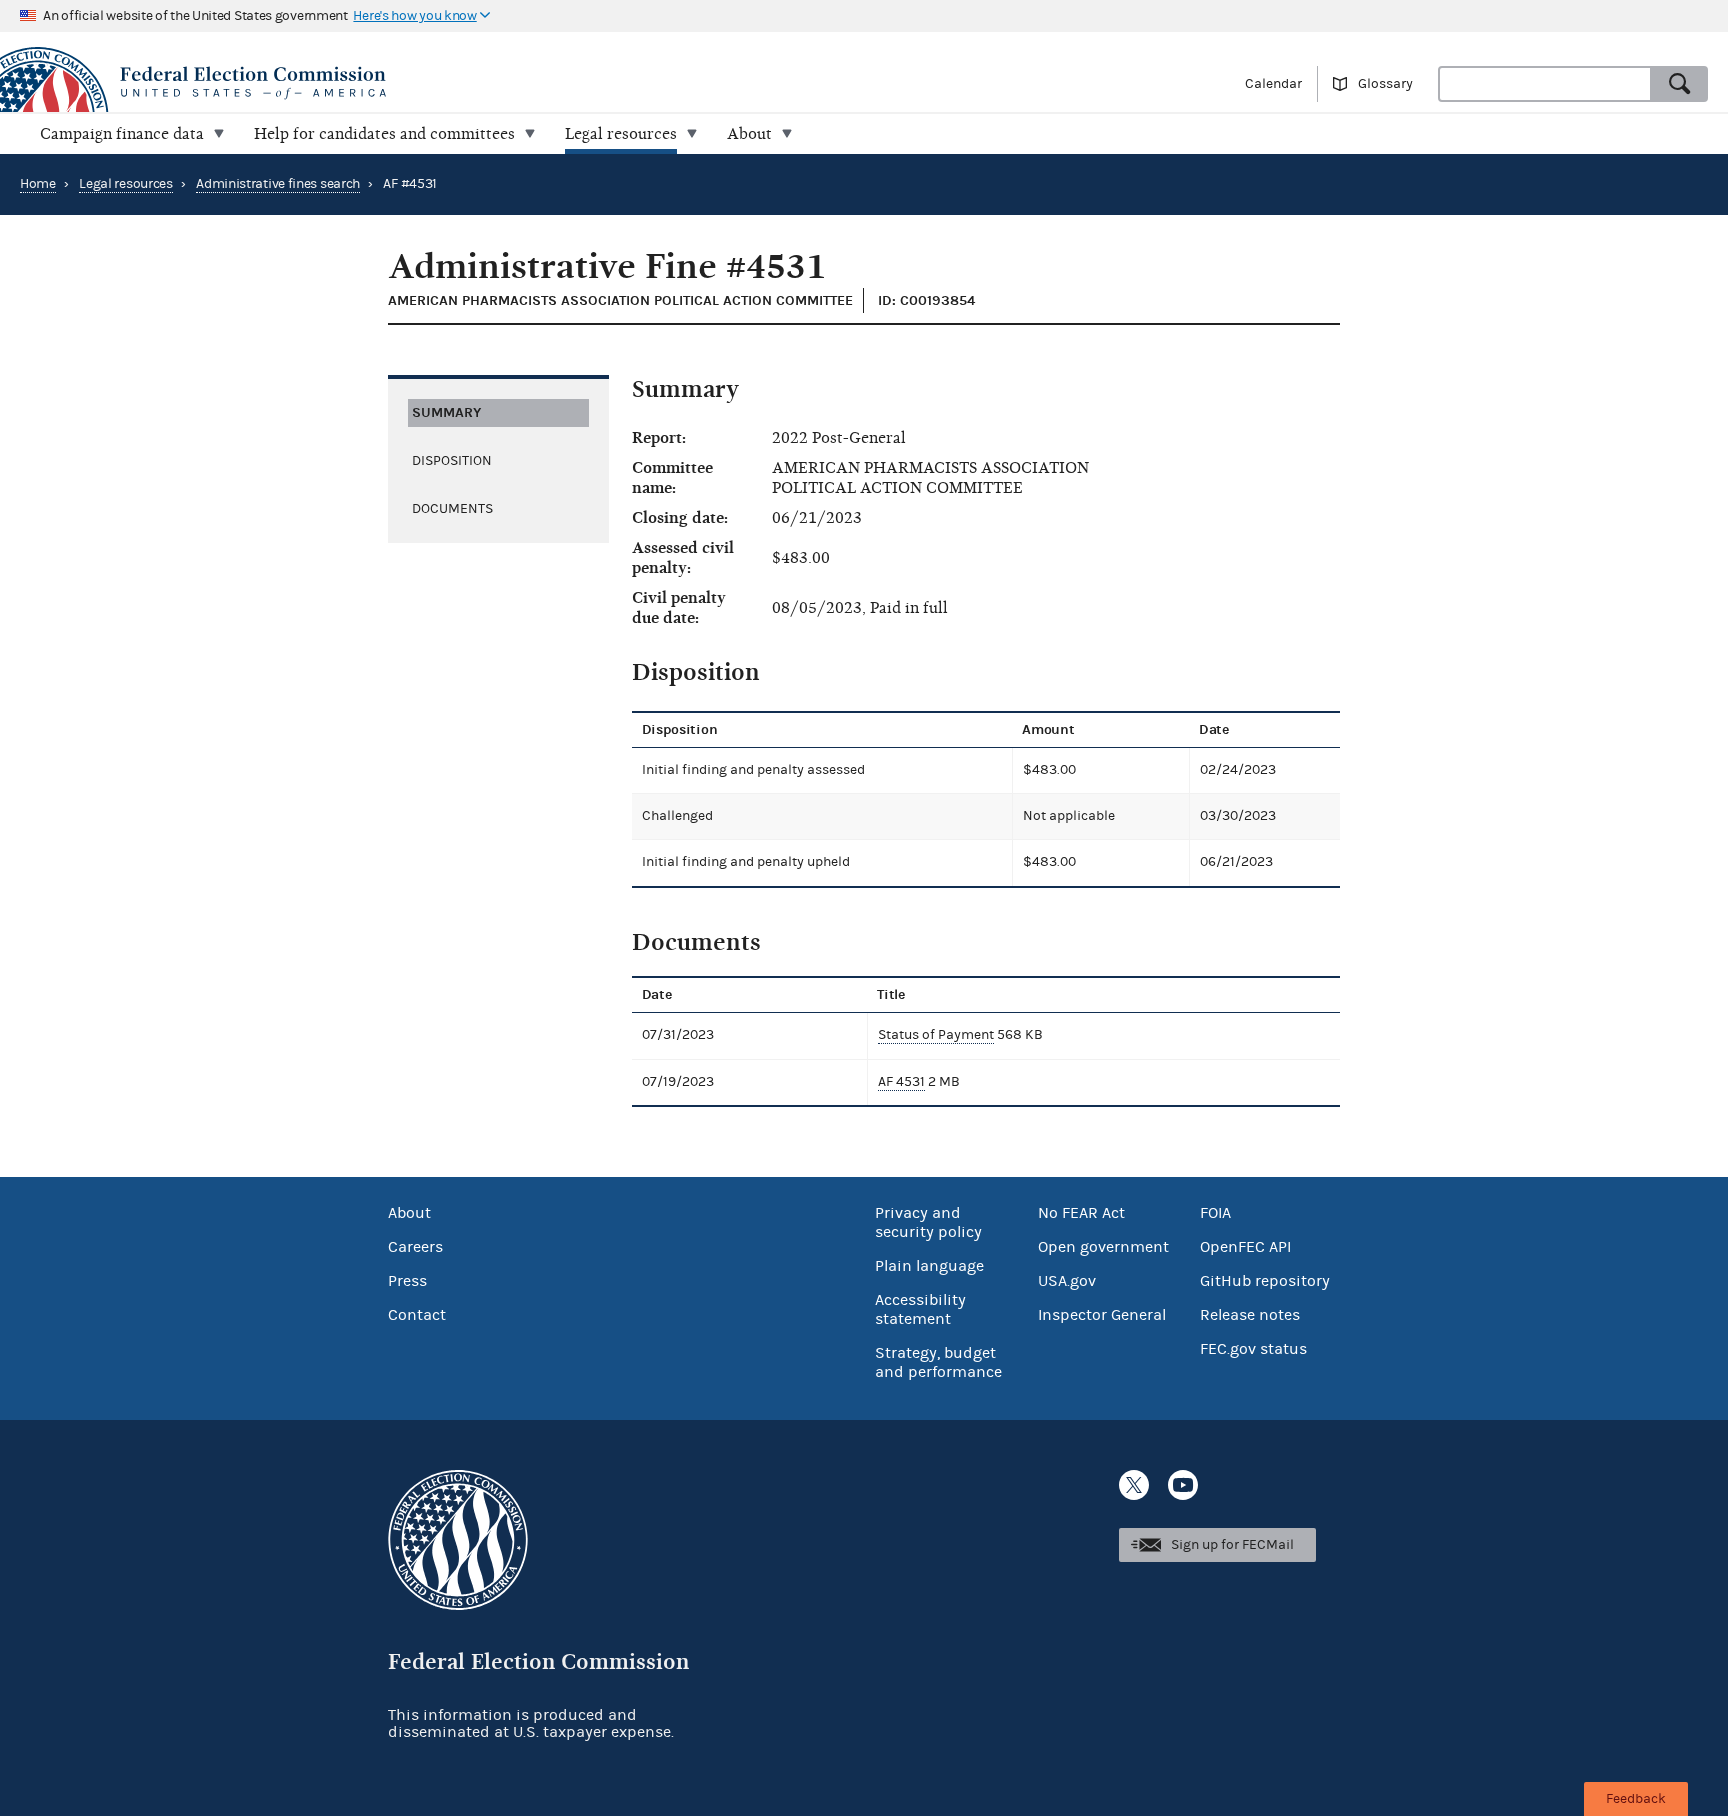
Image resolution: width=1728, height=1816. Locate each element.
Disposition (452, 461)
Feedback (1636, 1799)
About (409, 1213)
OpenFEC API (1245, 1247)
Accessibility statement (920, 1309)
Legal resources (126, 184)
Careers (415, 1247)
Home (38, 184)
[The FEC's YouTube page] (1183, 1485)
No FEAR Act (1081, 1213)
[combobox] (1545, 84)
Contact (417, 1315)
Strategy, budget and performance (938, 1362)
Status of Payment (936, 1035)
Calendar (1273, 84)
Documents (452, 509)
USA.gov (1067, 1281)
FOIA (1215, 1213)
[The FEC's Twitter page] (1134, 1485)
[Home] (432, 83)
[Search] (1680, 84)
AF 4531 (901, 1082)
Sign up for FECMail (1232, 1545)
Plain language (929, 1266)
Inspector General (1102, 1315)
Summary (446, 412)
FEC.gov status (1253, 1349)
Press (407, 1281)
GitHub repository (1265, 1281)
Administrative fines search (278, 184)
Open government (1103, 1247)
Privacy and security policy (928, 1222)
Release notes (1250, 1315)
